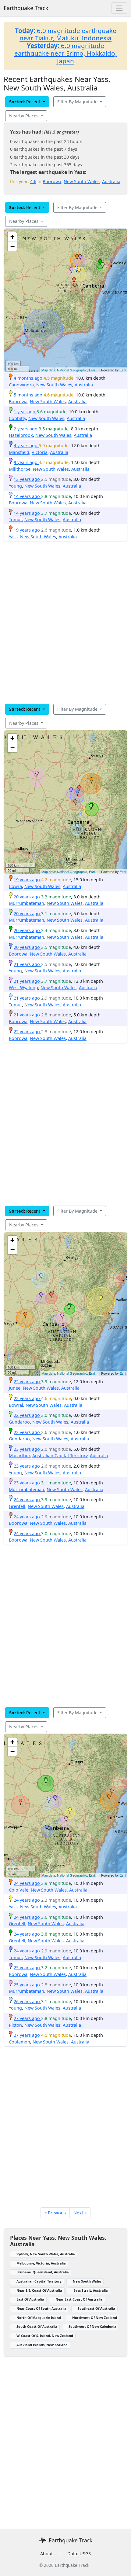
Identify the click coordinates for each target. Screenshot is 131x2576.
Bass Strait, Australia (91, 2290)
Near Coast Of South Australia (41, 2308)
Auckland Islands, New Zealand (42, 2345)
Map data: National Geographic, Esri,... (70, 370)
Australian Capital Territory (60, 1456)
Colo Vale (19, 1890)
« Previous (55, 2213)
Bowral (16, 1405)
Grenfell (17, 1506)
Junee (15, 1388)
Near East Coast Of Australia (79, 2299)
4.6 (33, 181)
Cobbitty (17, 418)
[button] (77, 257)
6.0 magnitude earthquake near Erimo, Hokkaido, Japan (66, 53)
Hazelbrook (21, 435)
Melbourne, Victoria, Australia (41, 2263)
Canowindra (21, 385)
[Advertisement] (65, 622)
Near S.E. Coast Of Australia (39, 2290)
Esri (123, 370)
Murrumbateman (27, 903)
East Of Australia (30, 2299)
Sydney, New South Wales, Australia (46, 2254)
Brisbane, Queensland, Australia (43, 2272)
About (46, 2554)
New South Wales (82, 181)
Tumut (15, 520)
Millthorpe (20, 469)
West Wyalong (23, 988)
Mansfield (19, 452)
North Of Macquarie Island (39, 2318)
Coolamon (19, 2042)
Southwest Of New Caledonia (92, 2326)
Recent (25, 102)
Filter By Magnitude (78, 102)
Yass (13, 537)
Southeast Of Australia (96, 2308)
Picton (15, 2025)
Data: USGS (79, 2554)
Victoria (40, 452)
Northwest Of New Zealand (95, 2318)
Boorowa (52, 181)
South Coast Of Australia (37, 2326)
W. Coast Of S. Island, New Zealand (45, 2336)
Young (15, 486)
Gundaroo (19, 1422)
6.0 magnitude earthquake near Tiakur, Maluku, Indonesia (66, 34)
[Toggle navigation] (119, 8)
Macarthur (19, 1456)
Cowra (15, 886)
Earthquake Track (26, 8)
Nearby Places (24, 116)
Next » (80, 2213)
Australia (111, 181)
